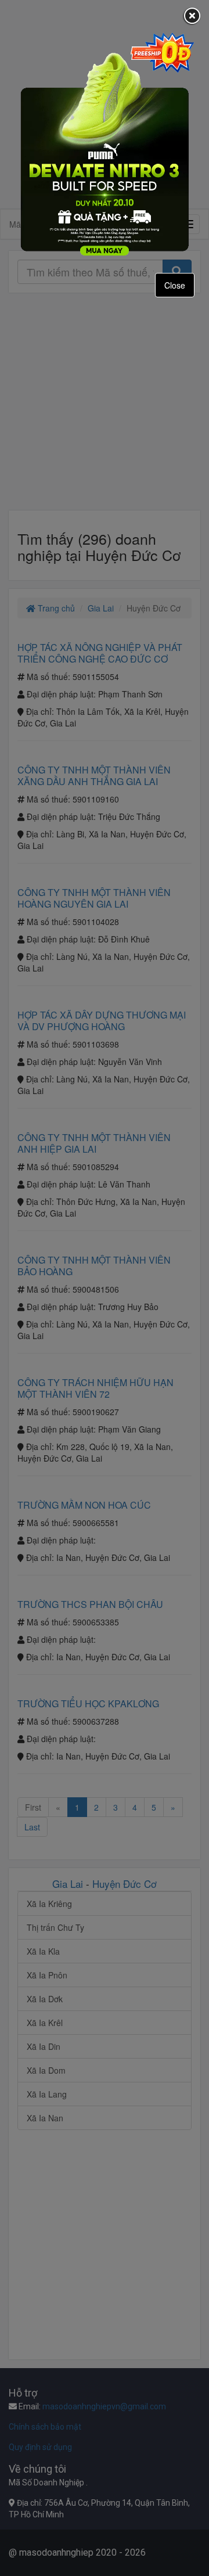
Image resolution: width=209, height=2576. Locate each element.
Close (175, 285)
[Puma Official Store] (105, 144)
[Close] (192, 17)
